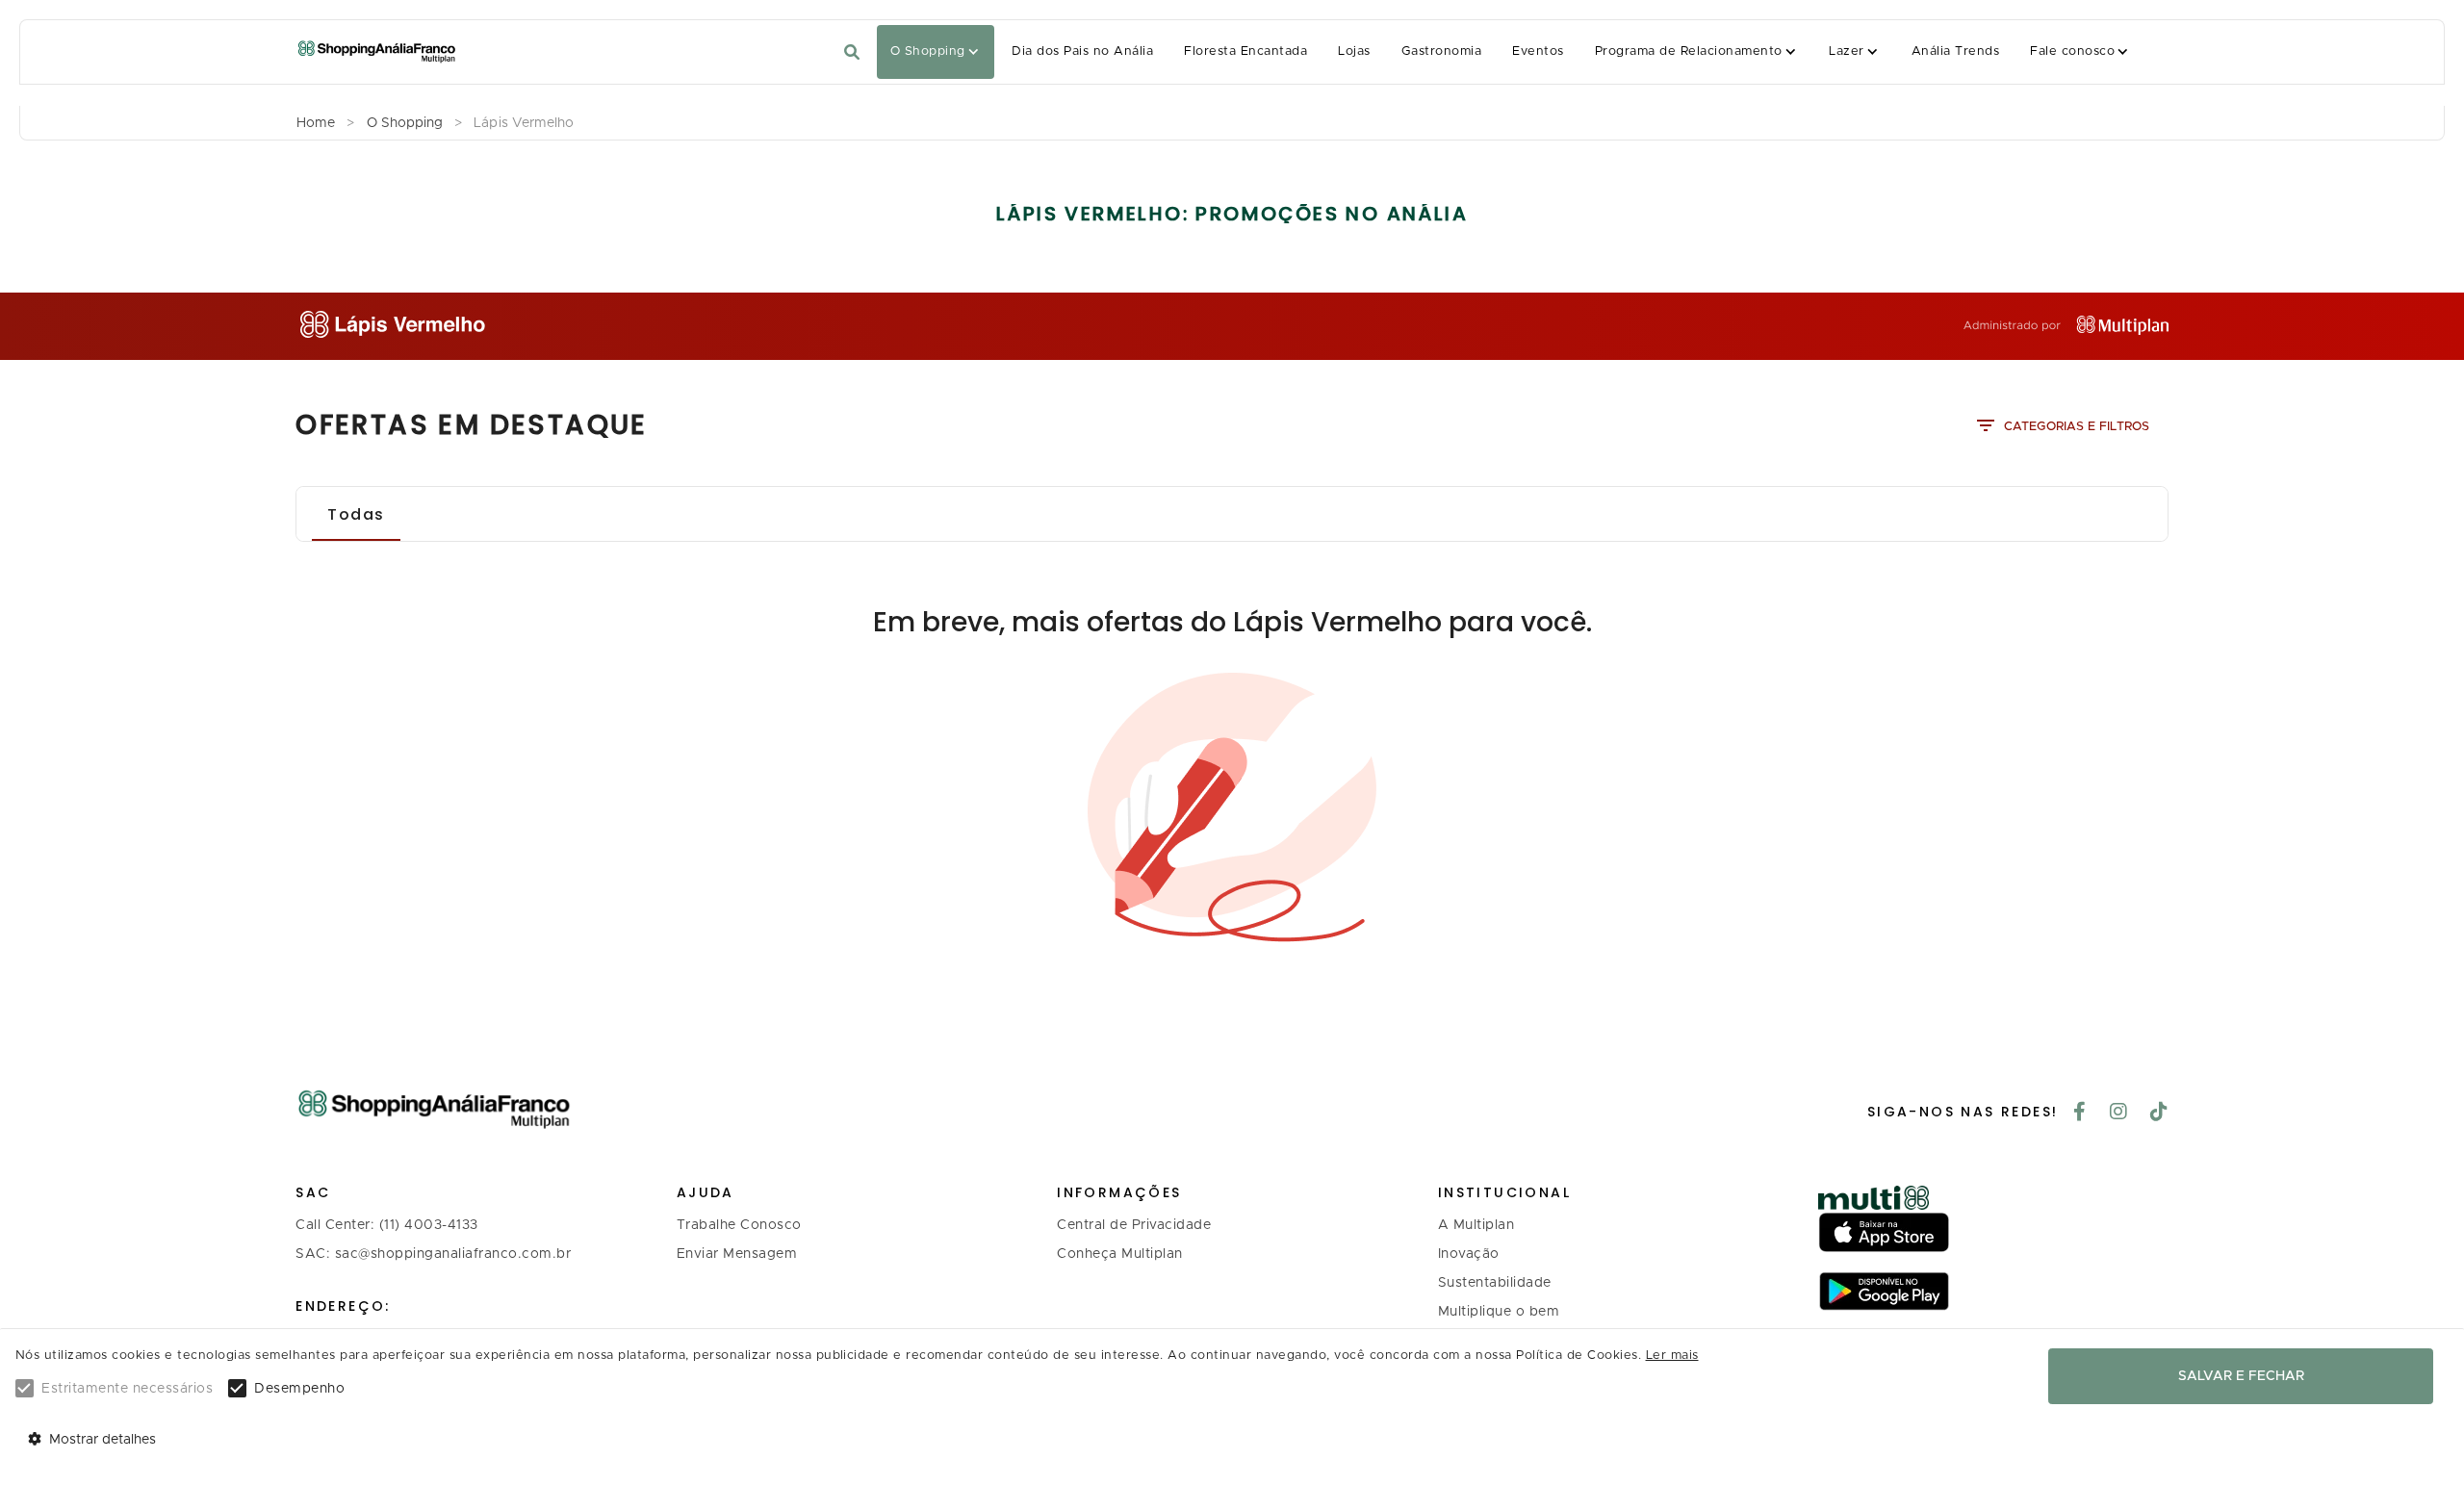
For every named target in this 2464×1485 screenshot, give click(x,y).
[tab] (356, 514)
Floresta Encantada (1245, 51)
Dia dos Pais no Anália (1082, 51)
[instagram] (2119, 1114)
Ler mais (1672, 1356)
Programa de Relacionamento (1689, 51)
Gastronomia (1441, 51)
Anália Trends (1955, 51)
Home (316, 123)
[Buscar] (852, 52)
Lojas (1354, 51)
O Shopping (928, 51)
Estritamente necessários (127, 1389)
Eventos (1538, 51)
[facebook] (2080, 1114)
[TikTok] (2159, 1114)
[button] (936, 52)
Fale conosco (2072, 51)
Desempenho (299, 1389)
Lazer (1846, 51)
